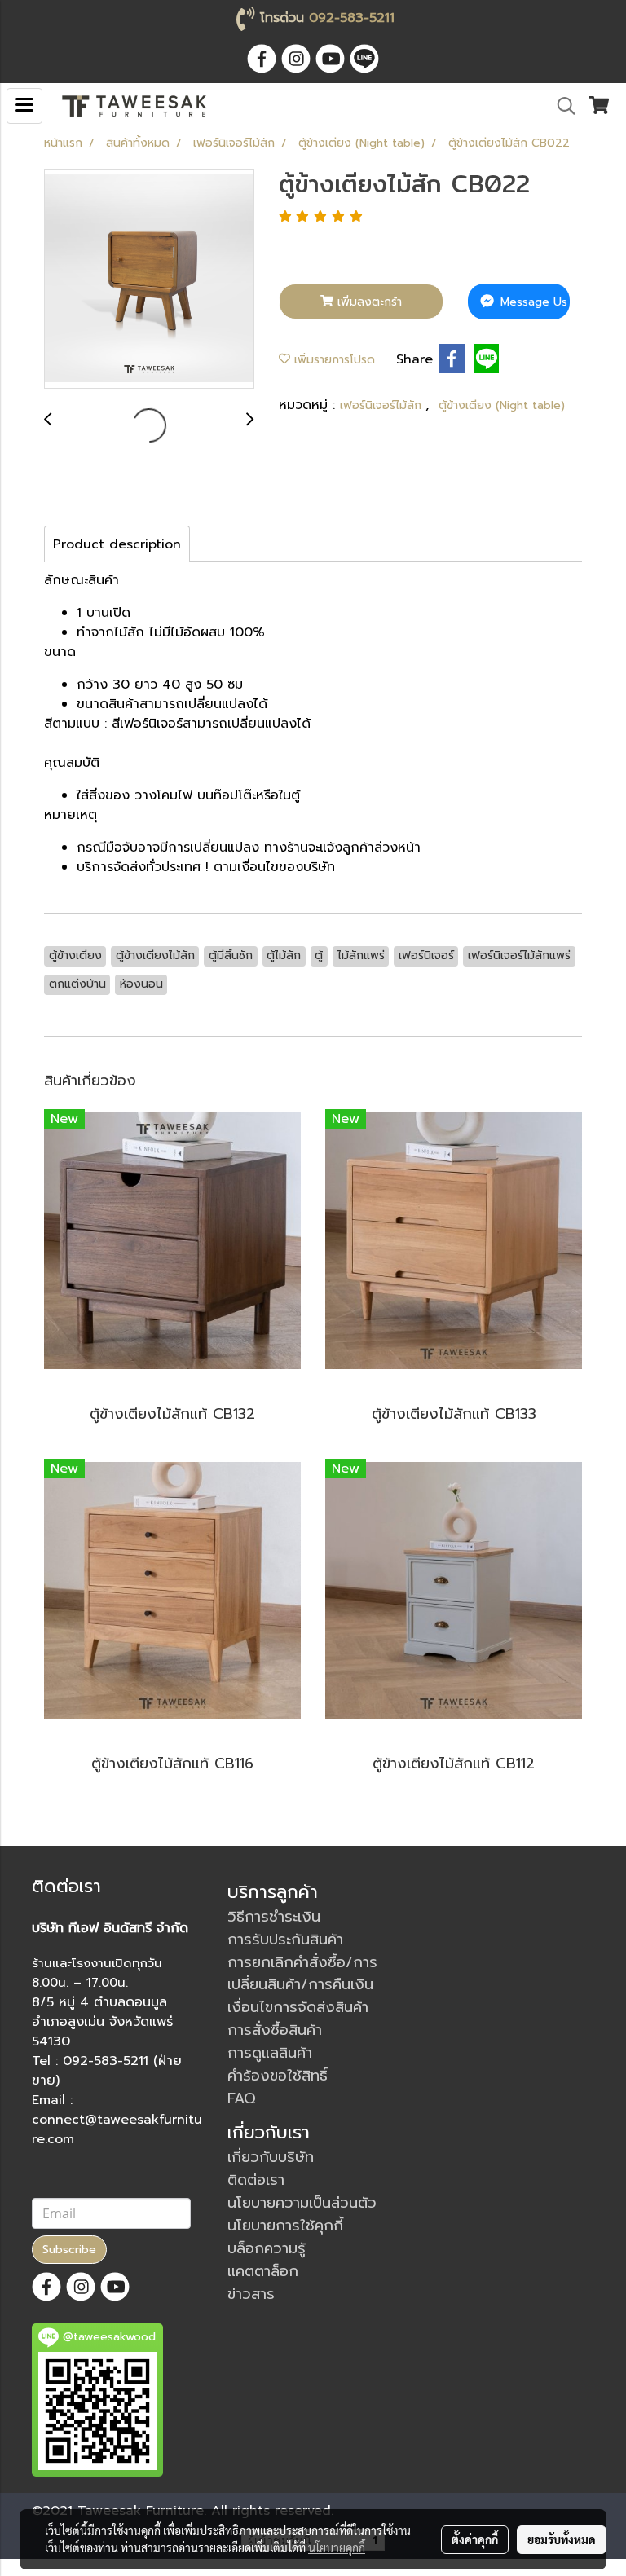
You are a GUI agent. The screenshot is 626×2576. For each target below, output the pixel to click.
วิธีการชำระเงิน (274, 1917)
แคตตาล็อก (263, 2271)
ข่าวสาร (251, 2294)
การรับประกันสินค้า (285, 1940)
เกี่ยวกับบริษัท (271, 2157)
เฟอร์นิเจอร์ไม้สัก (383, 405)
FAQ (242, 2098)
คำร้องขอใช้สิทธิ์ (278, 2076)
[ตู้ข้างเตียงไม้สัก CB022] (149, 280)
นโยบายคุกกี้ (337, 2547)
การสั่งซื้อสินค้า (275, 2030)
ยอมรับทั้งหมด (562, 2539)
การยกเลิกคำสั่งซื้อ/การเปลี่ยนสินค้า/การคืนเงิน (302, 1973)
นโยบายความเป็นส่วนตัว (302, 2203)
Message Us (532, 302)
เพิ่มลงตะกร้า (368, 302)
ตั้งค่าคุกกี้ (475, 2539)
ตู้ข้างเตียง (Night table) (502, 405)
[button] (561, 106)
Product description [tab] (117, 544)
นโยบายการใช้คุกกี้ (285, 2226)
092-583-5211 (352, 18)
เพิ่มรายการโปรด (333, 360)
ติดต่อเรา (256, 2180)
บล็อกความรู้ (267, 2248)
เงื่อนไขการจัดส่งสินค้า (298, 2007)
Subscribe (69, 2250)
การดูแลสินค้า (270, 2053)
